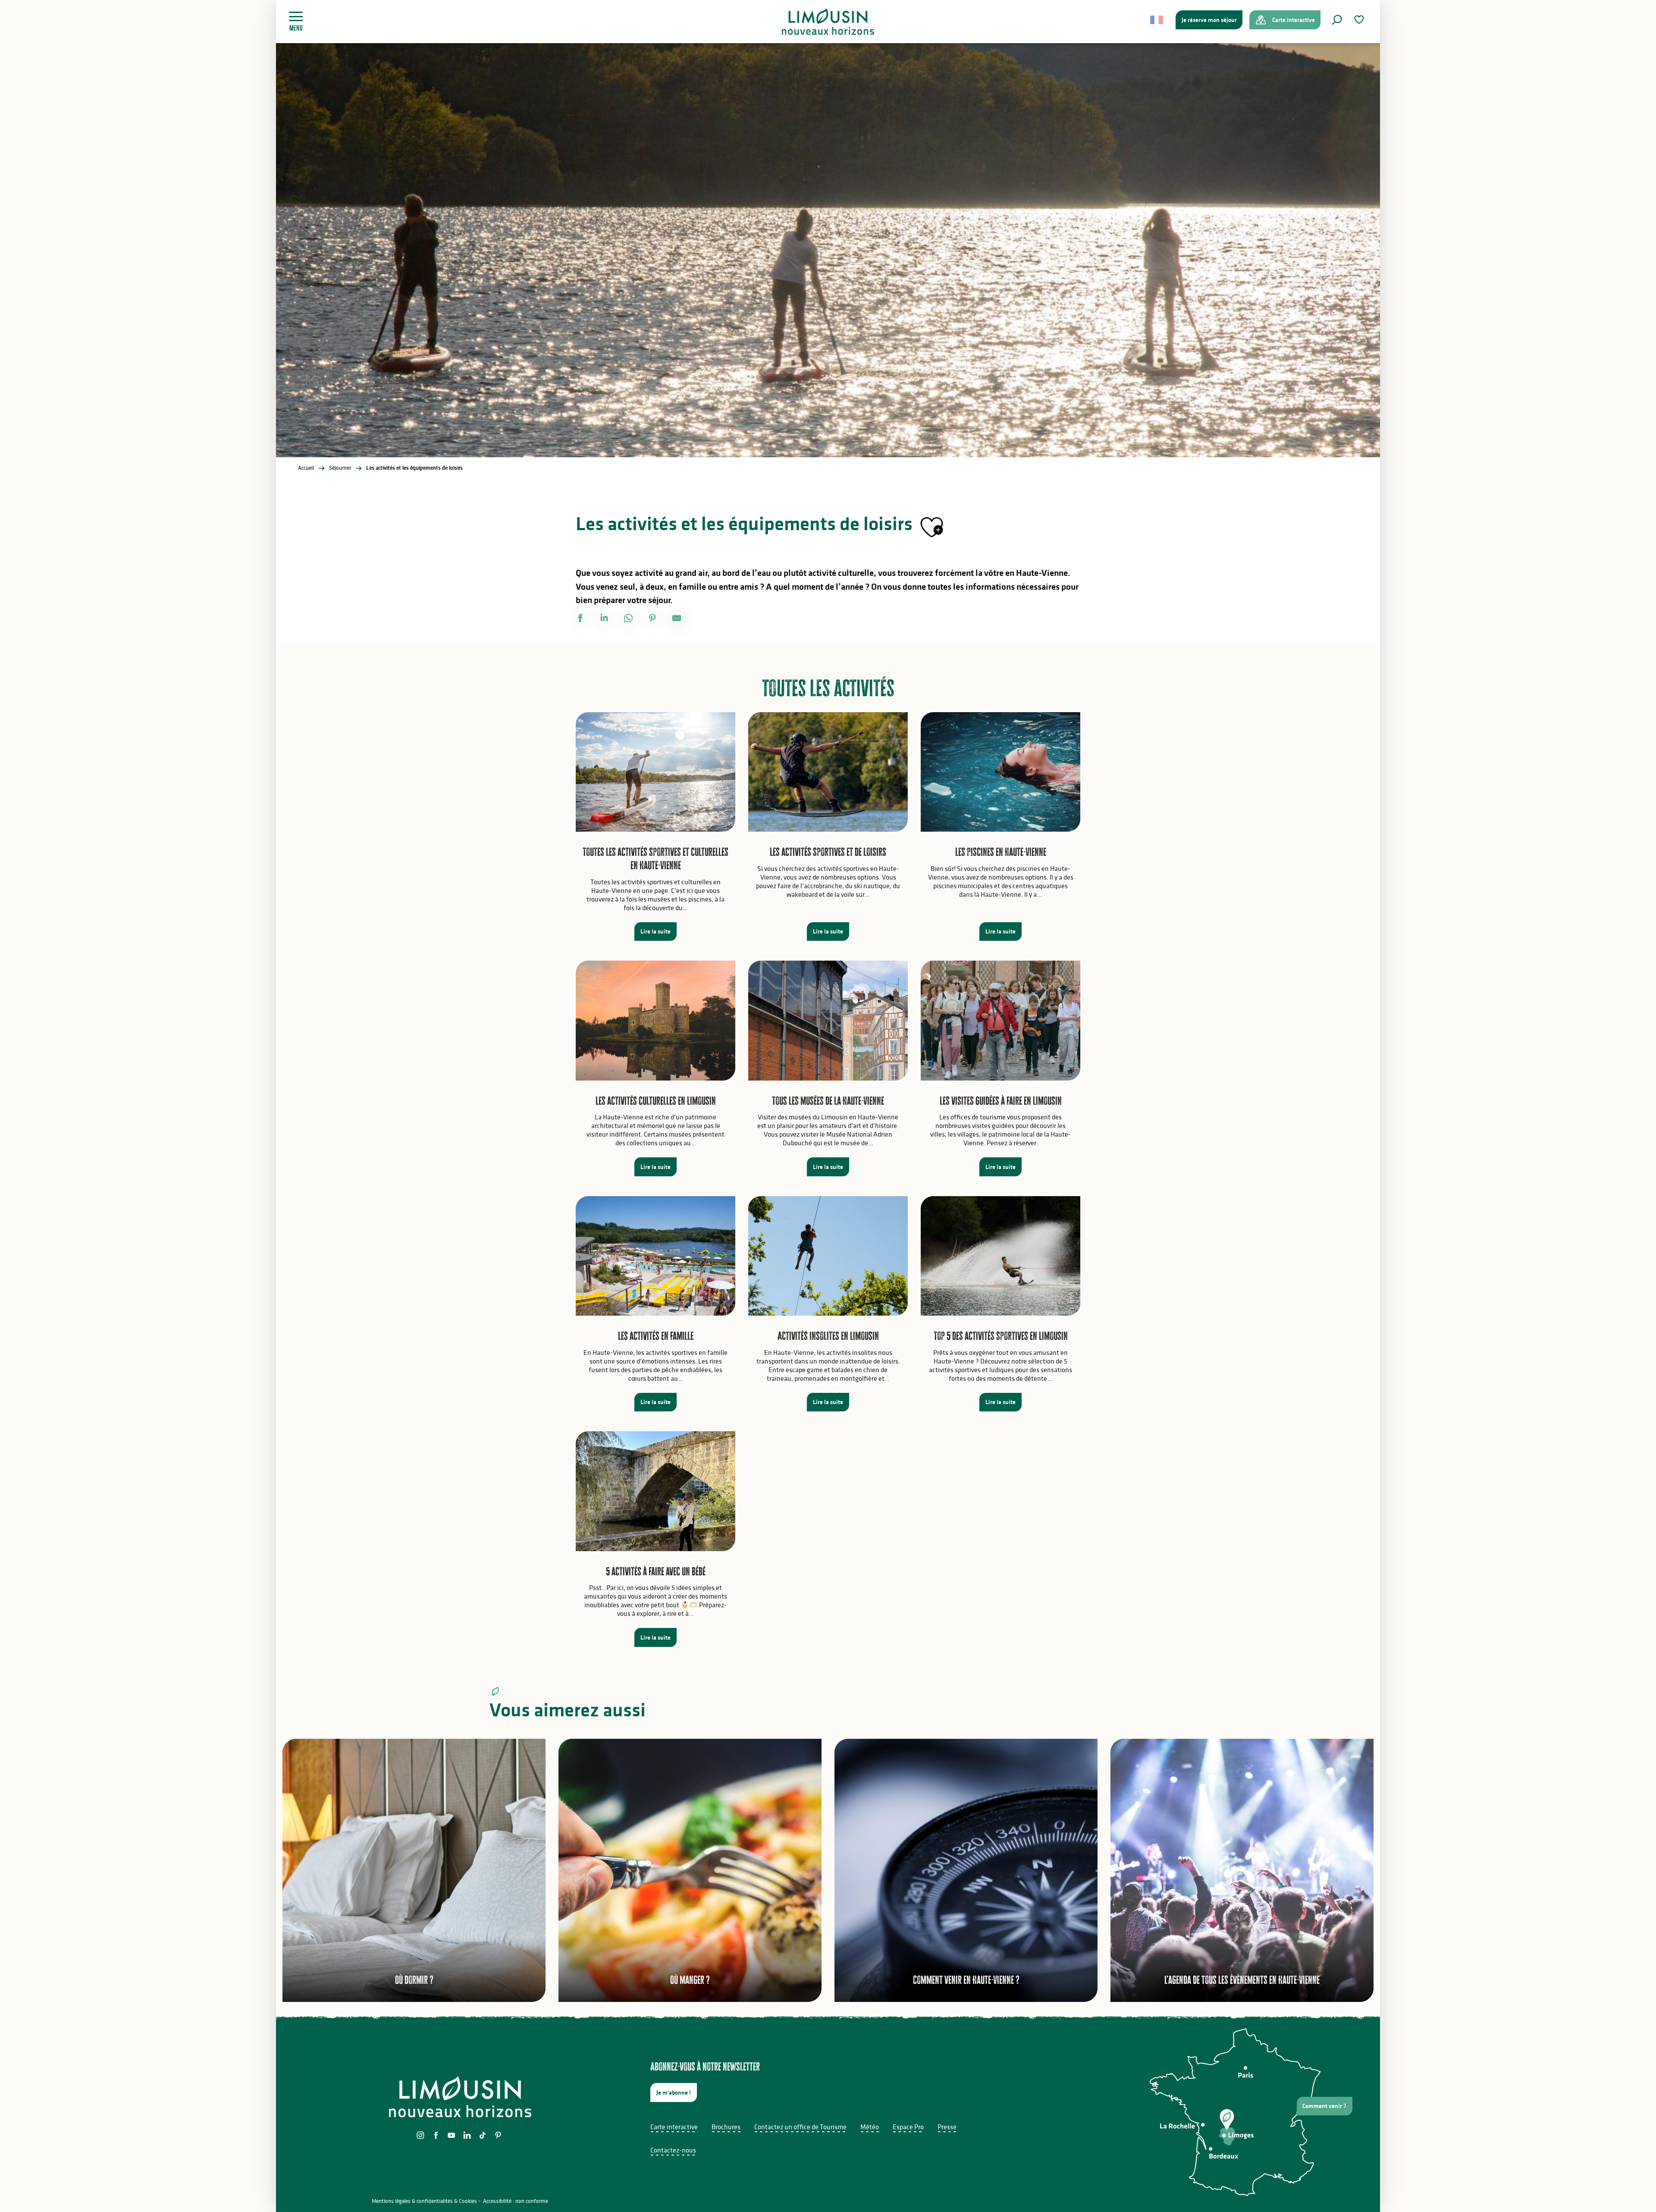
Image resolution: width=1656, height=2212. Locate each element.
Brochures (726, 2127)
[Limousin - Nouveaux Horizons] (828, 22)
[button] (1337, 20)
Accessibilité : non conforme (516, 2201)
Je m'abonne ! (674, 2093)
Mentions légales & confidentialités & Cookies (424, 2201)
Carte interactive (674, 2127)
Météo (870, 2127)
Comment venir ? (1324, 2106)
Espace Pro (908, 2127)
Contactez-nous (673, 2150)
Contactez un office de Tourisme (800, 2127)
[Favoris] (1360, 20)
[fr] (1157, 20)
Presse (947, 2127)
